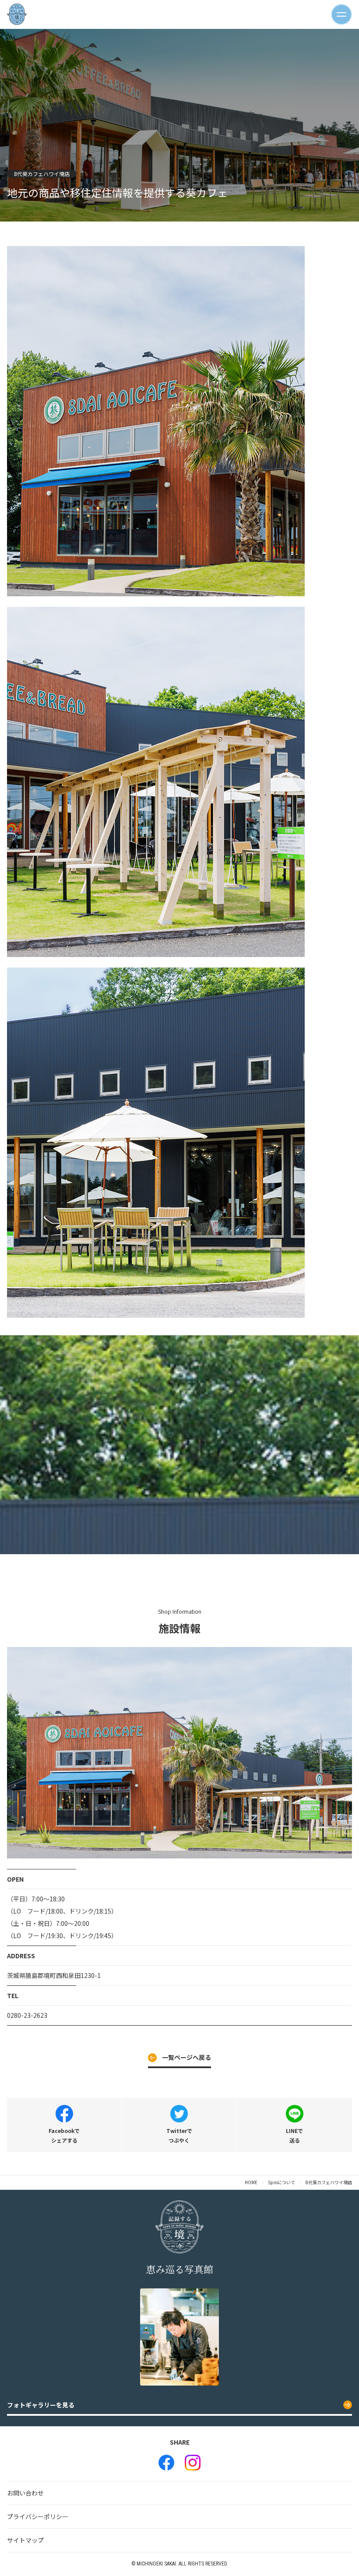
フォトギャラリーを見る (41, 2405)
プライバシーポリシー (38, 2516)
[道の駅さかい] (166, 2463)
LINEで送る (294, 2135)
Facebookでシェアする (64, 2135)
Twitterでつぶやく (179, 2135)
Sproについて (282, 2182)
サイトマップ (25, 2540)
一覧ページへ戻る (187, 2057)
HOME (251, 2182)
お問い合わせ (25, 2493)
